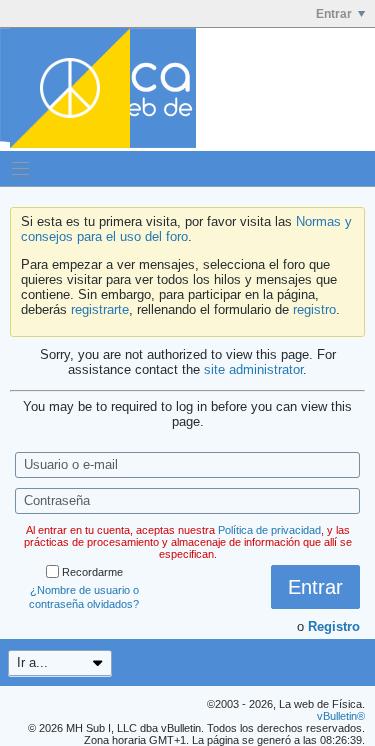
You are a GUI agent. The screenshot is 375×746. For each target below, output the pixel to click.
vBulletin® (341, 716)
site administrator (253, 369)
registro (314, 309)
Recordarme (92, 572)
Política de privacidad (269, 530)
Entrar (334, 14)
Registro (334, 626)
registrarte (100, 309)
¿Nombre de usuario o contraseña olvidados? (84, 597)
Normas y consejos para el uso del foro (186, 229)
